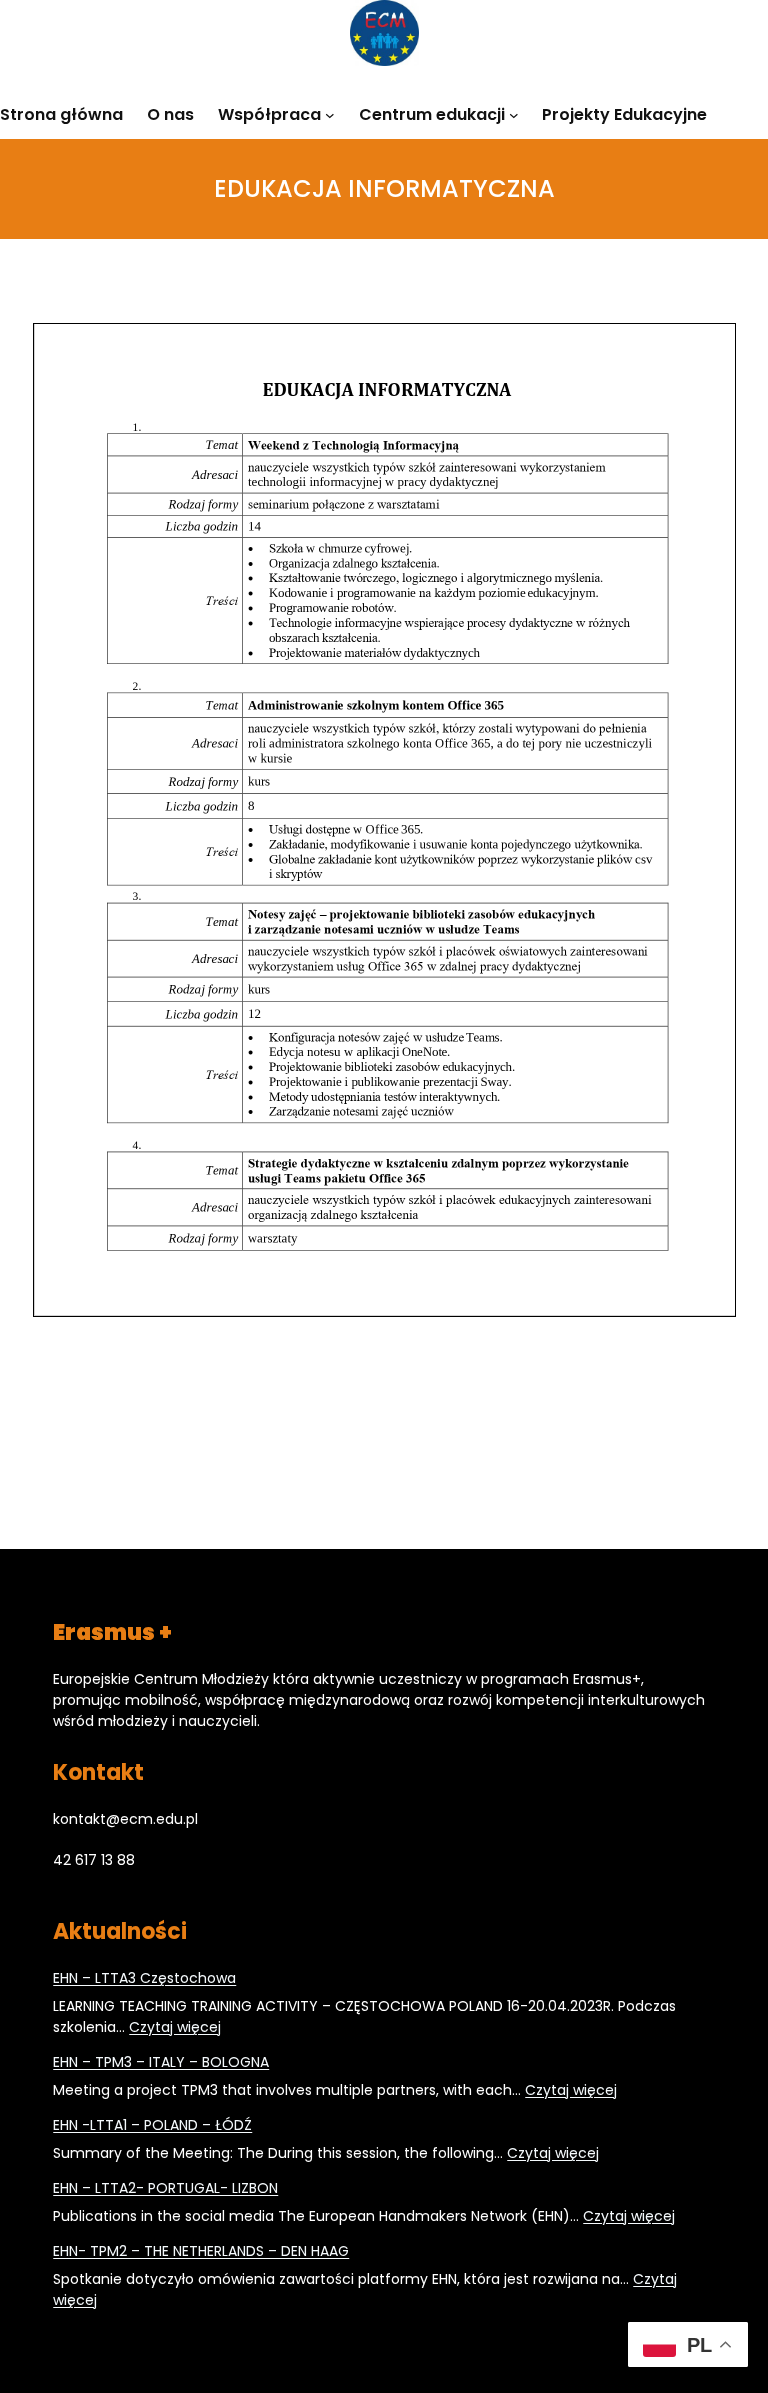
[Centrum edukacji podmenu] (514, 114)
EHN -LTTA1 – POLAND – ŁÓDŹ (152, 2125)
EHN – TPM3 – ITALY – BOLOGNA (161, 2062)
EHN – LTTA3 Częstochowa (144, 1978)
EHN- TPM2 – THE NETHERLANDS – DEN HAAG (201, 2251)
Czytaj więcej (175, 2027)
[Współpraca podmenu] (330, 114)
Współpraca (269, 114)
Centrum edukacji (432, 114)
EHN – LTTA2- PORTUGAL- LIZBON (165, 2188)
